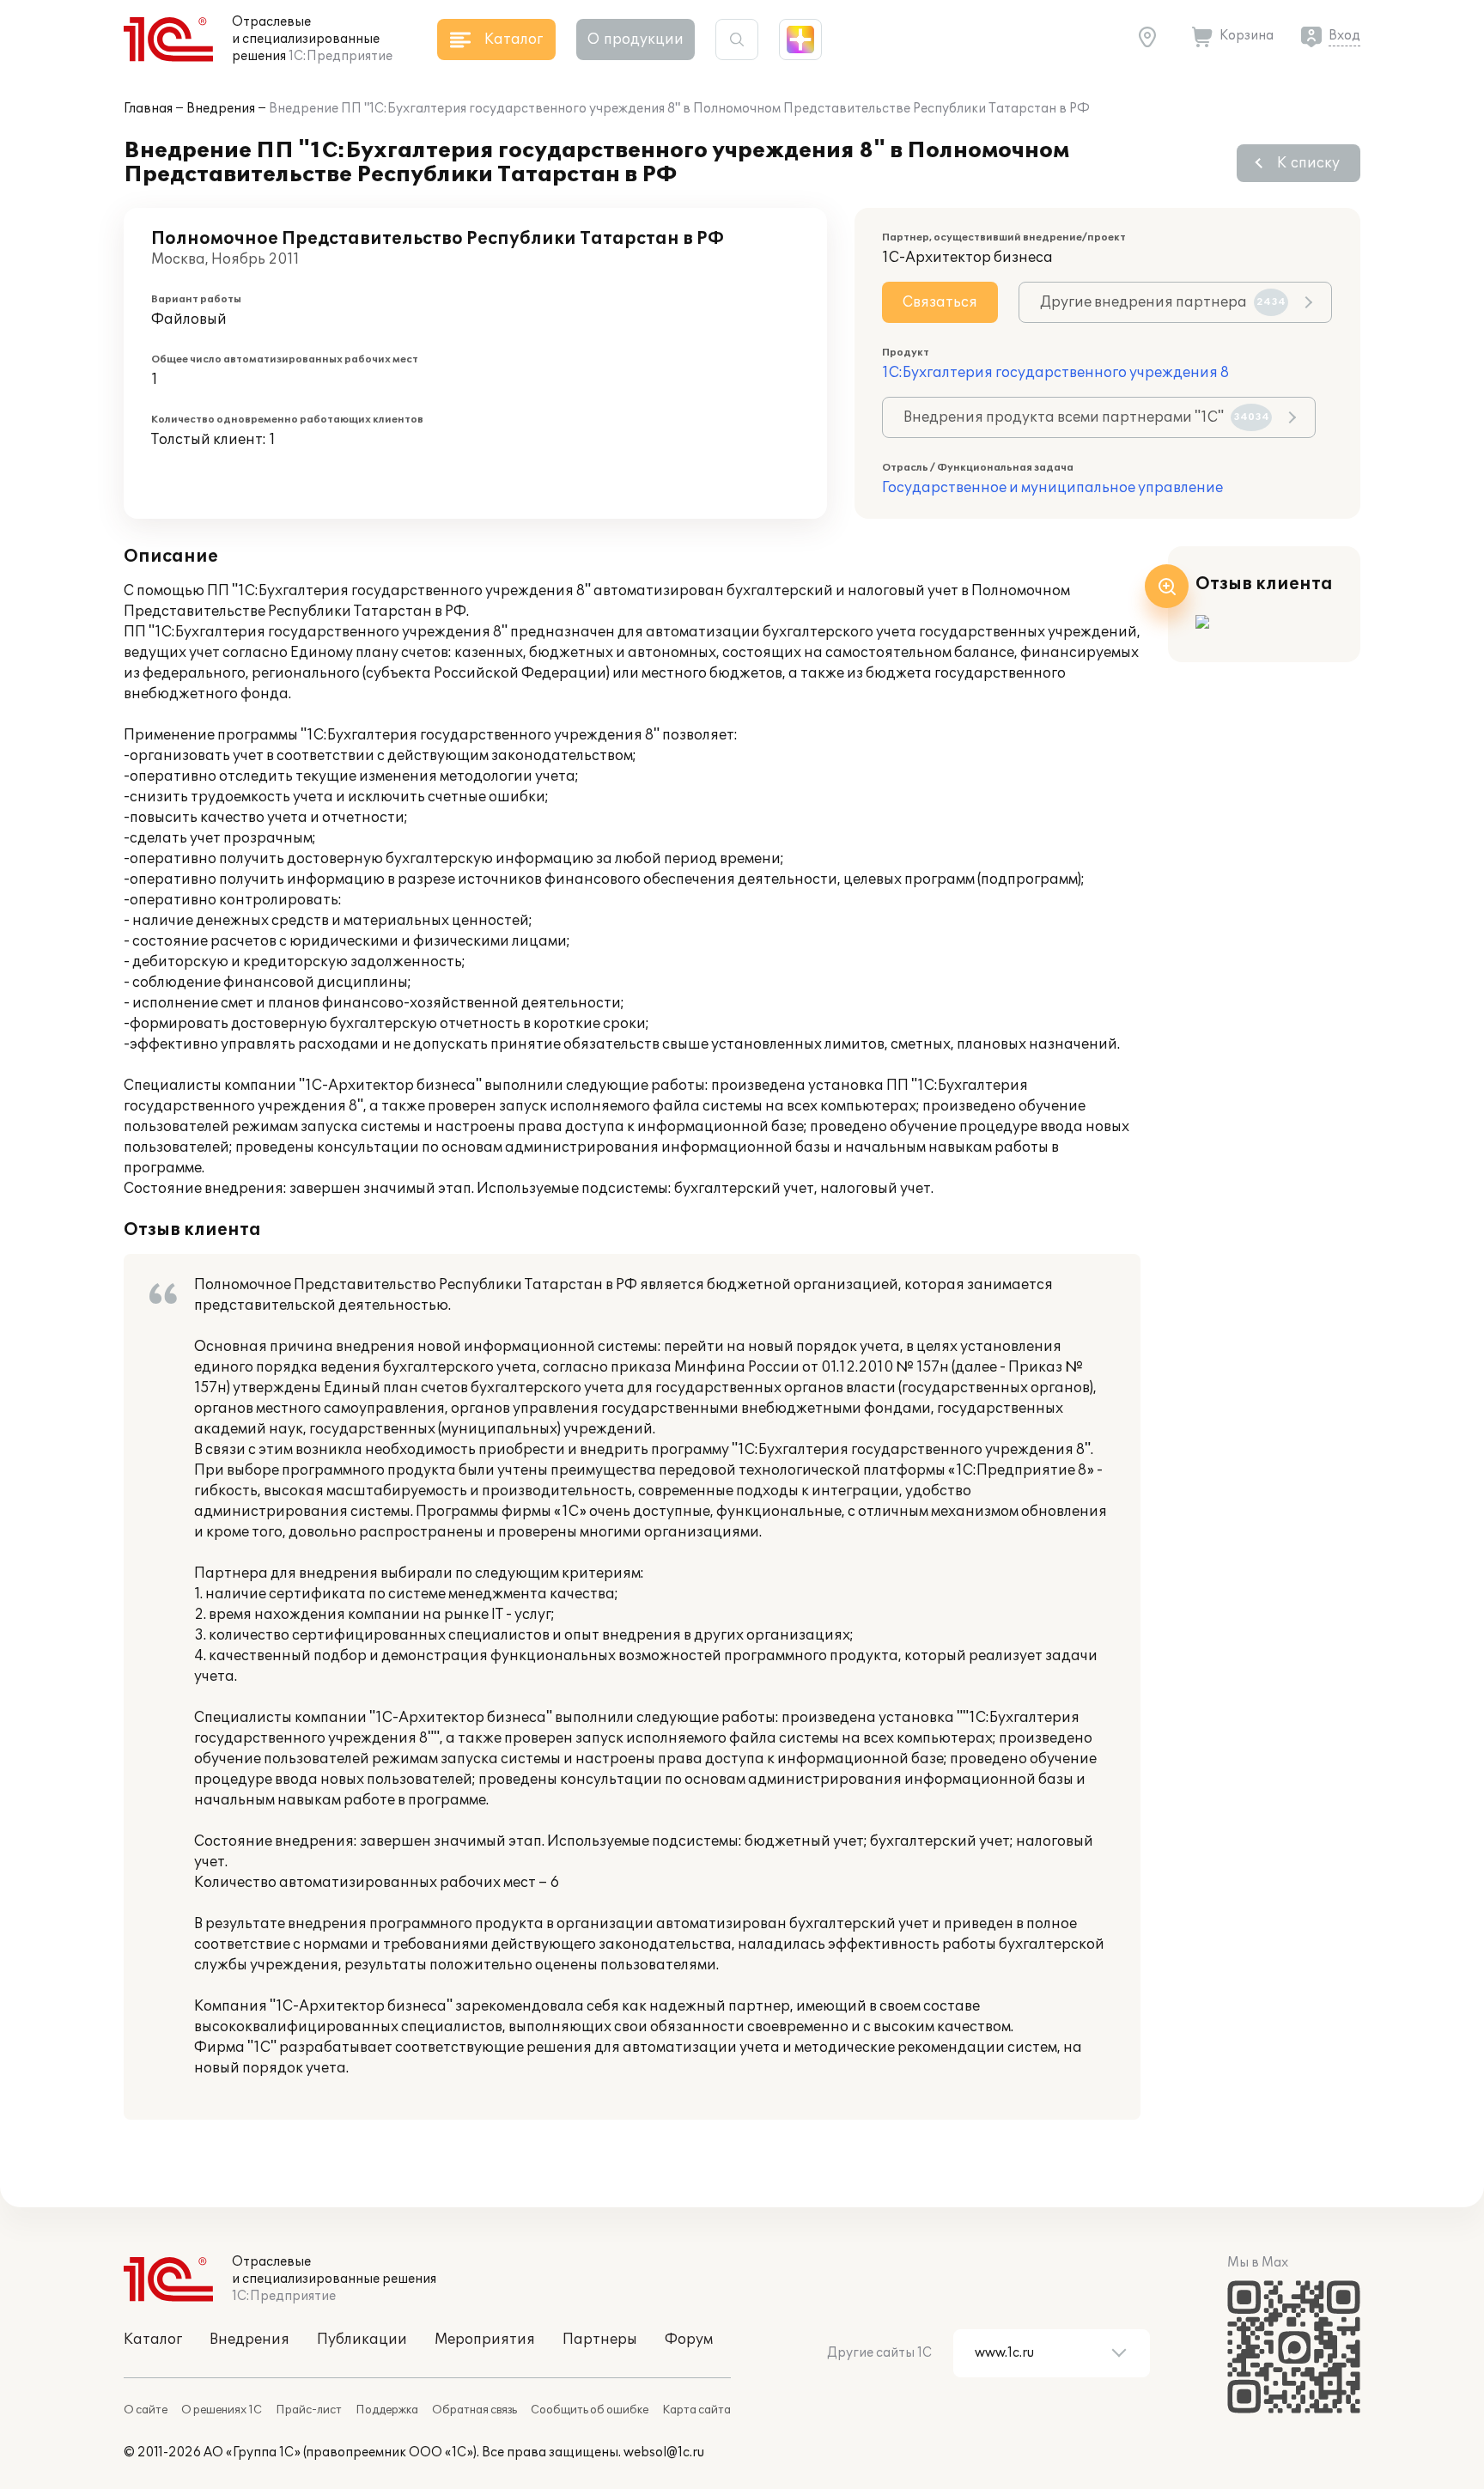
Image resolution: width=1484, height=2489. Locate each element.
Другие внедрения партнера (1163, 302)
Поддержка (387, 2410)
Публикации (362, 2340)
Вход (1344, 36)
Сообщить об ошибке (590, 2410)
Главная (148, 109)
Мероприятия (485, 2340)
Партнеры (600, 2340)
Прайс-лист (309, 2410)
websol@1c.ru (664, 2452)
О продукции (636, 40)
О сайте (146, 2410)
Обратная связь (474, 2410)
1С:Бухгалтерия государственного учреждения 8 (1055, 373)
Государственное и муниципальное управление (1052, 488)
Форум (689, 2340)
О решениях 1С (222, 2410)
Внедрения (221, 109)
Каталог (153, 2340)
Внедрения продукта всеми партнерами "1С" (1086, 417)
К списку (1308, 163)
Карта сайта (696, 2410)
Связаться (940, 302)
